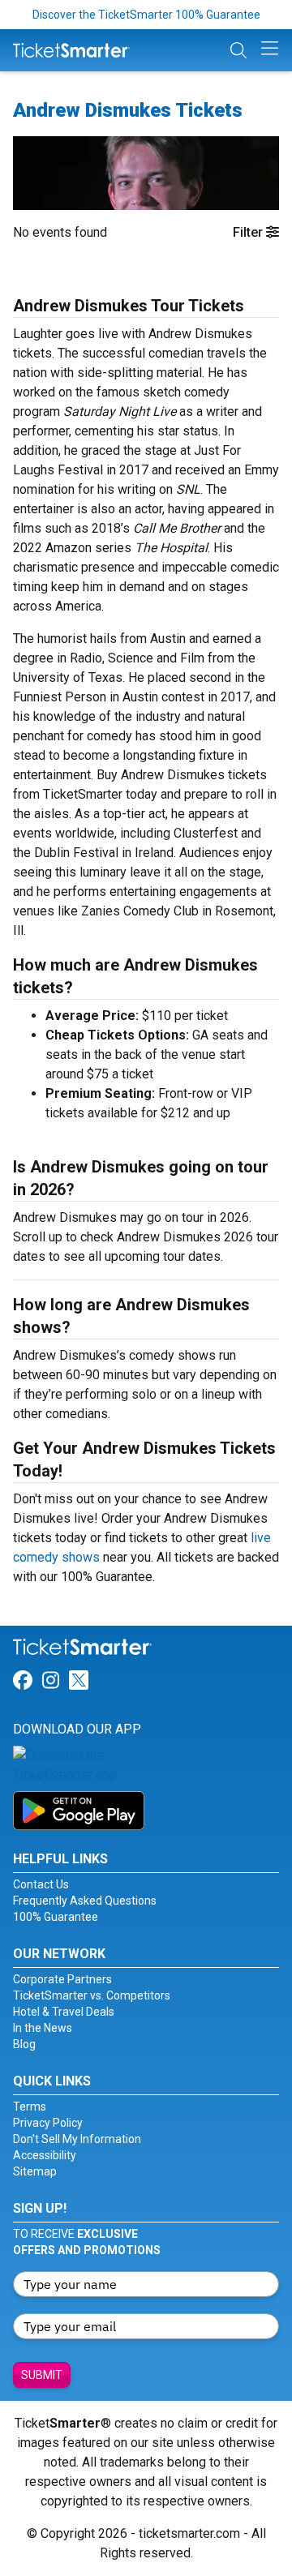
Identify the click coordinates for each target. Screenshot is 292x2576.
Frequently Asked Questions (85, 1901)
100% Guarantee (56, 1917)
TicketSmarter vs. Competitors (92, 1995)
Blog (24, 2044)
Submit (42, 2375)
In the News (43, 2028)
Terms (30, 2107)
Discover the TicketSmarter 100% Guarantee (146, 15)
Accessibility (45, 2155)
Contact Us (41, 1884)
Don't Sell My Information (77, 2139)
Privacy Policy (48, 2123)
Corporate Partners (62, 1979)
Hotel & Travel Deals (64, 2012)
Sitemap (35, 2171)
